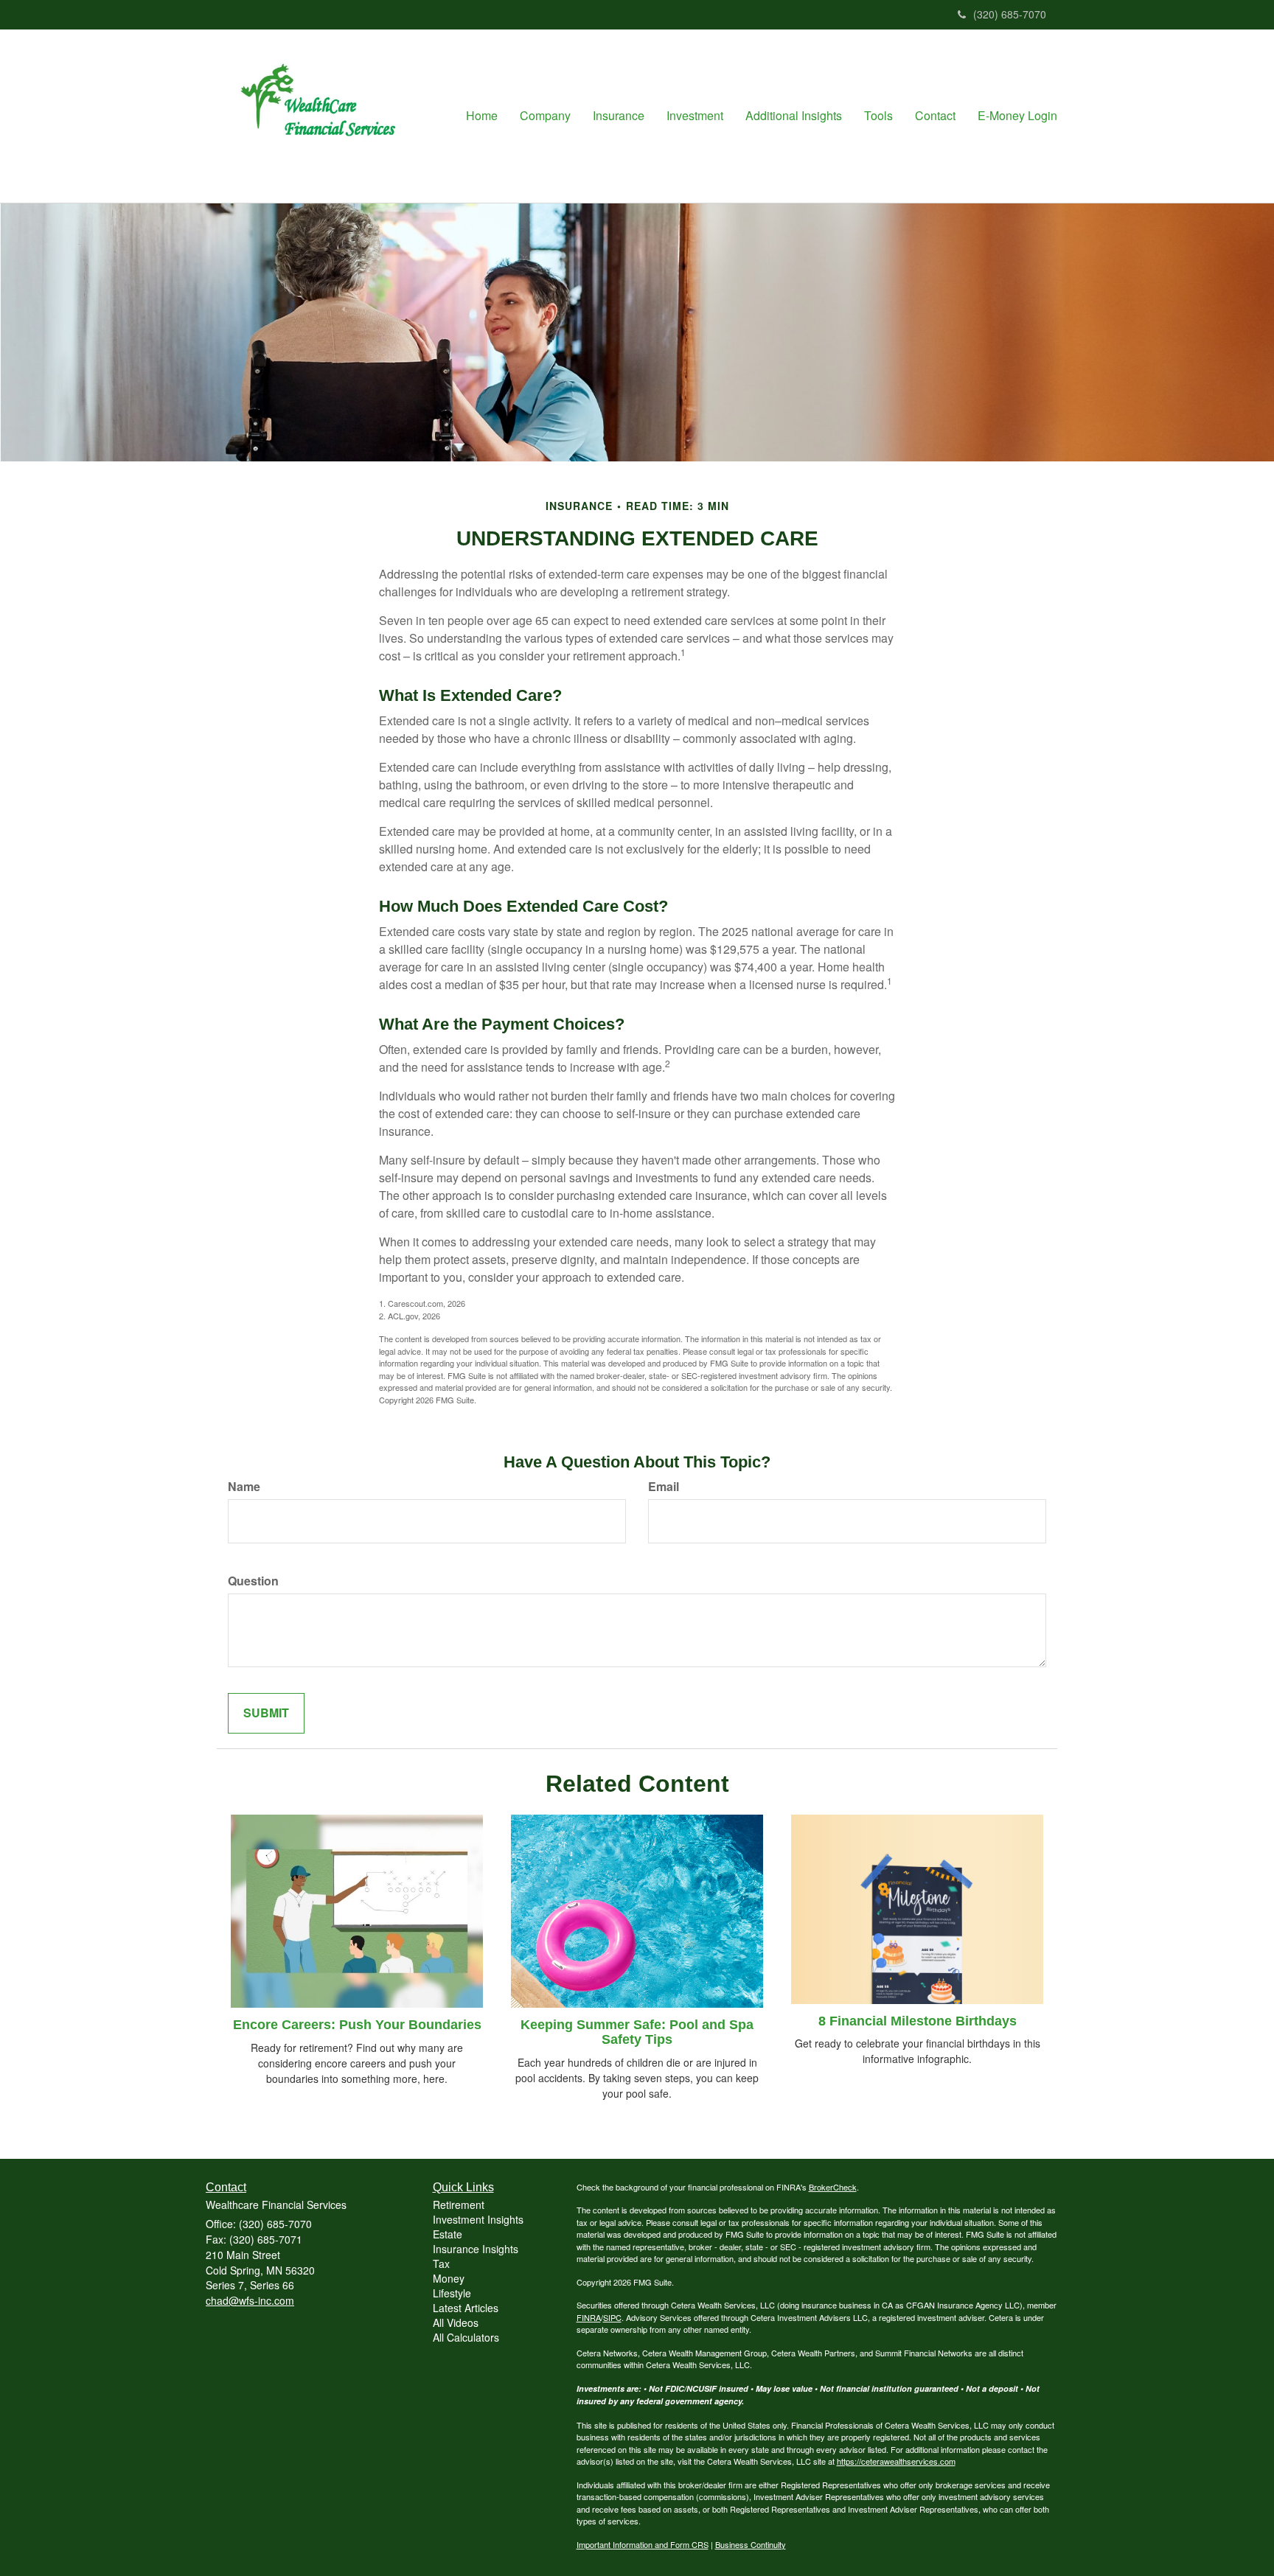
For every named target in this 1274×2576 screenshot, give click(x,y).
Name (244, 1487)
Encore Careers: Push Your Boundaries (357, 2025)
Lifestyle (452, 2293)
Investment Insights (478, 2219)
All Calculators (466, 2337)
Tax (441, 2263)
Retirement (459, 2205)
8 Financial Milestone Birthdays (918, 2021)
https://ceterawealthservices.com (896, 2461)
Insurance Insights (476, 2249)
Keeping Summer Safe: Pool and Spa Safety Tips (637, 2032)
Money (449, 2278)
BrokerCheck (833, 2187)
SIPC (612, 2317)
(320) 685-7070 (1010, 14)
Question (253, 1581)
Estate (448, 2234)
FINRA (589, 2317)
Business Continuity (751, 2544)
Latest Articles (466, 2308)
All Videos (456, 2322)
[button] (545, 116)
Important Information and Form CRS (643, 2544)
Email (664, 1487)
